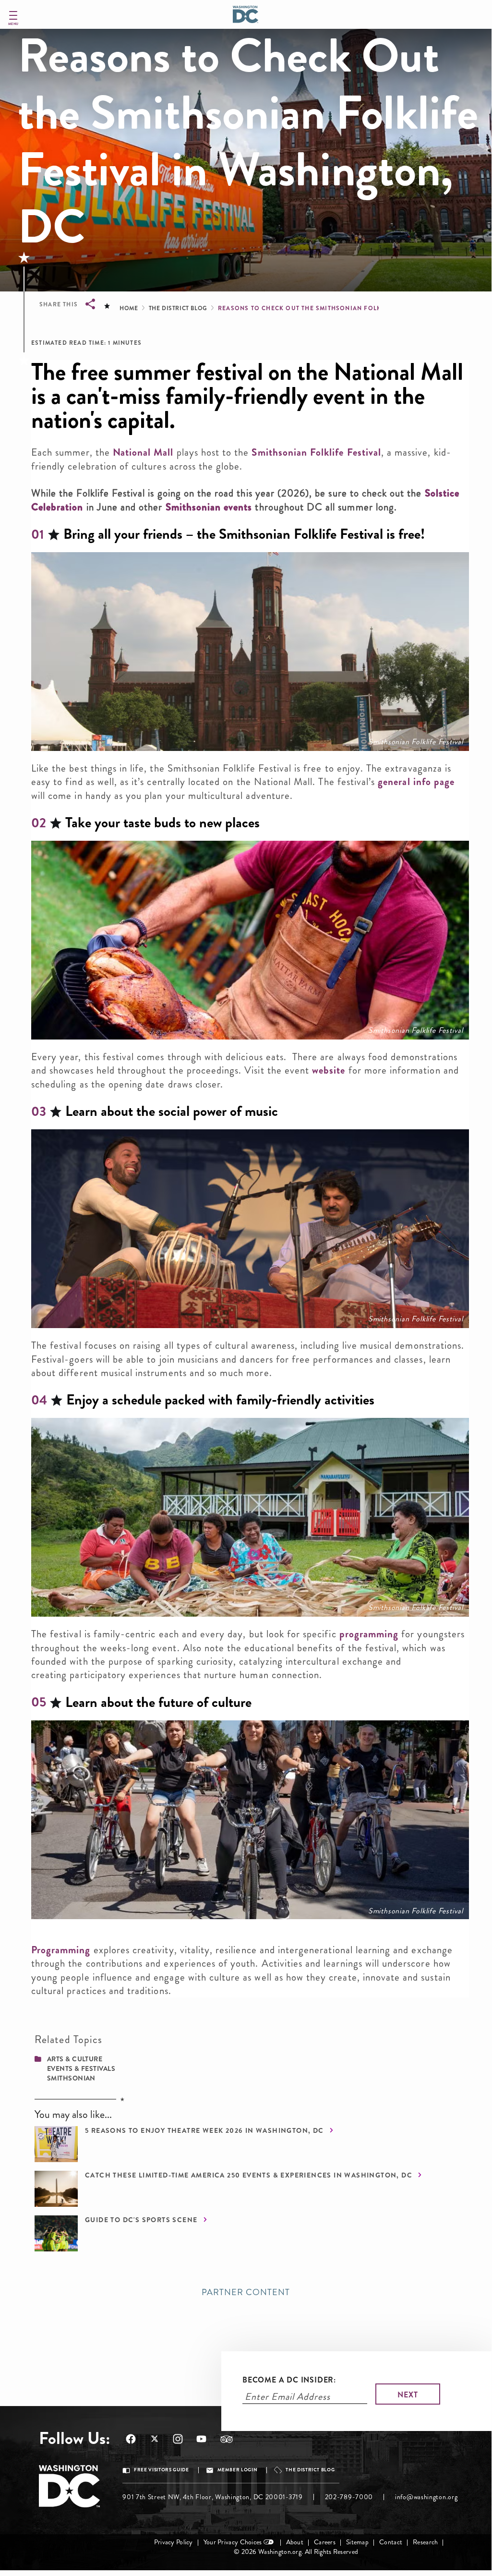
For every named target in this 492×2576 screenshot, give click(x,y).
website (329, 1070)
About (295, 2542)
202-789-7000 (349, 2497)
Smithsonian (71, 2078)
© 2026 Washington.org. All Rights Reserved (296, 2552)
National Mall (143, 452)
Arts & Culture (75, 2059)
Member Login (238, 2470)
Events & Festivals (81, 2068)
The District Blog (178, 308)
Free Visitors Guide (161, 2470)
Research (425, 2542)
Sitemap (357, 2542)
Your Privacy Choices (233, 2542)
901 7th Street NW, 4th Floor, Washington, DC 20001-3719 (213, 2497)
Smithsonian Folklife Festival (316, 452)
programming (369, 1634)
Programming (61, 1950)
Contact (391, 2542)
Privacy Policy (174, 2542)
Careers (325, 2542)
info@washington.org (426, 2497)
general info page (416, 782)
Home (129, 308)
